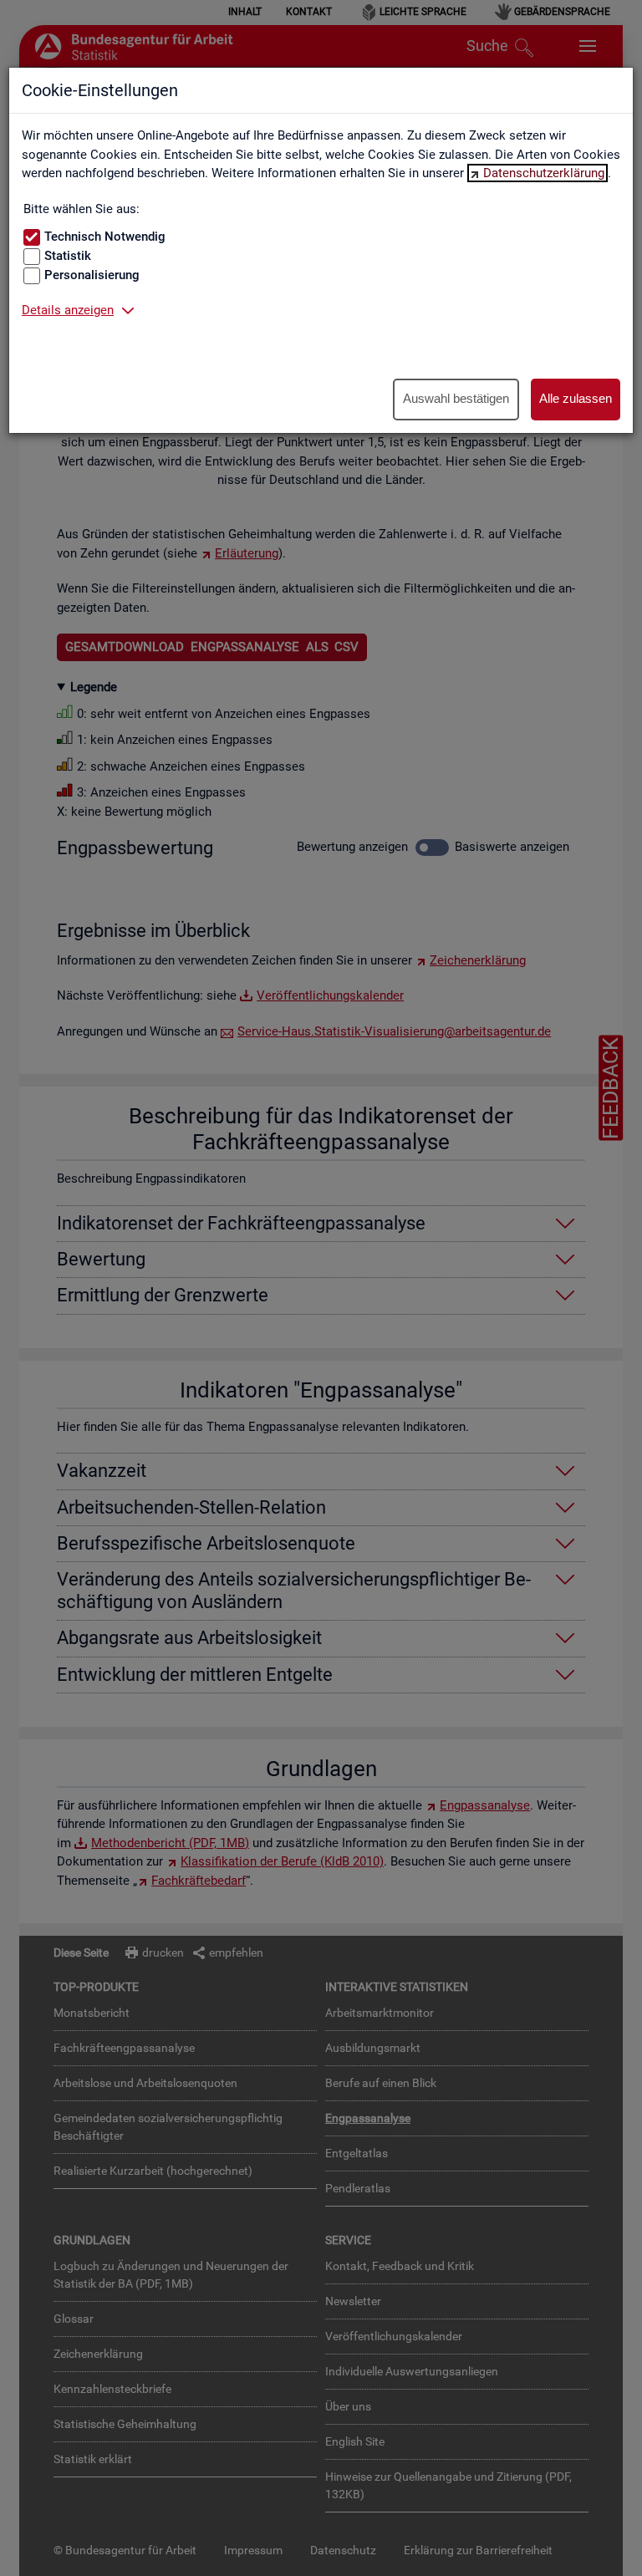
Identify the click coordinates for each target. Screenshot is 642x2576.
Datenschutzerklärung (544, 173)
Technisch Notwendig (105, 237)
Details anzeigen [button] (68, 310)
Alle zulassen (576, 398)
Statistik (68, 256)
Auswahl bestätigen (456, 398)
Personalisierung (92, 275)
